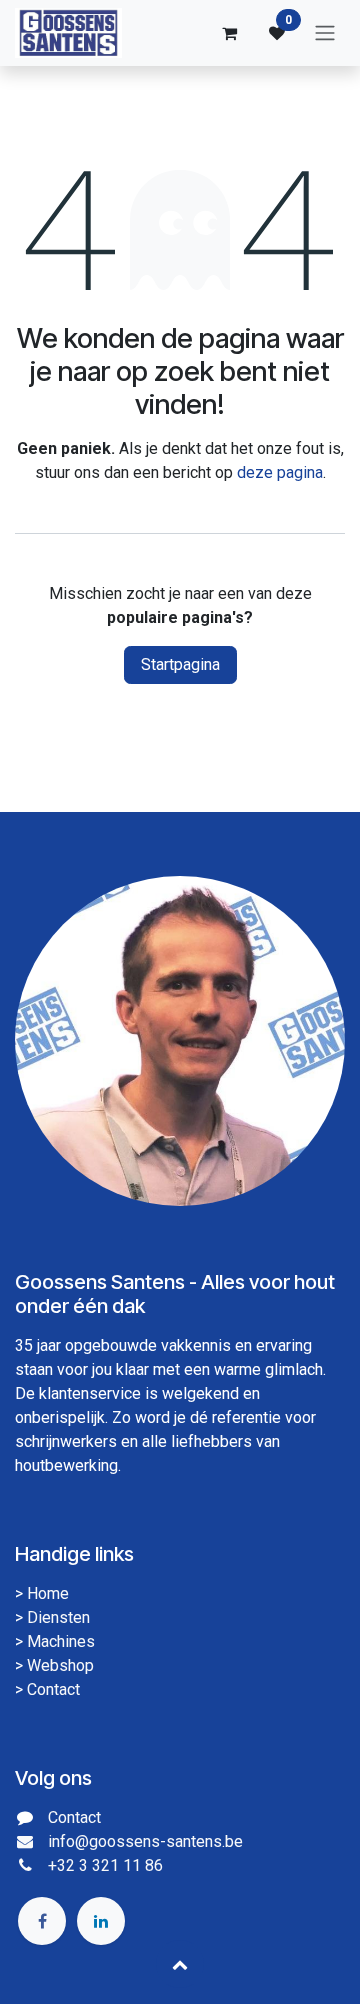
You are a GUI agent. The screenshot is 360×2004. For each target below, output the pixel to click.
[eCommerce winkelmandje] (229, 33)
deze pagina (280, 472)
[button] (180, 1964)
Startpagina (180, 664)
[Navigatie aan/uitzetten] (325, 33)
